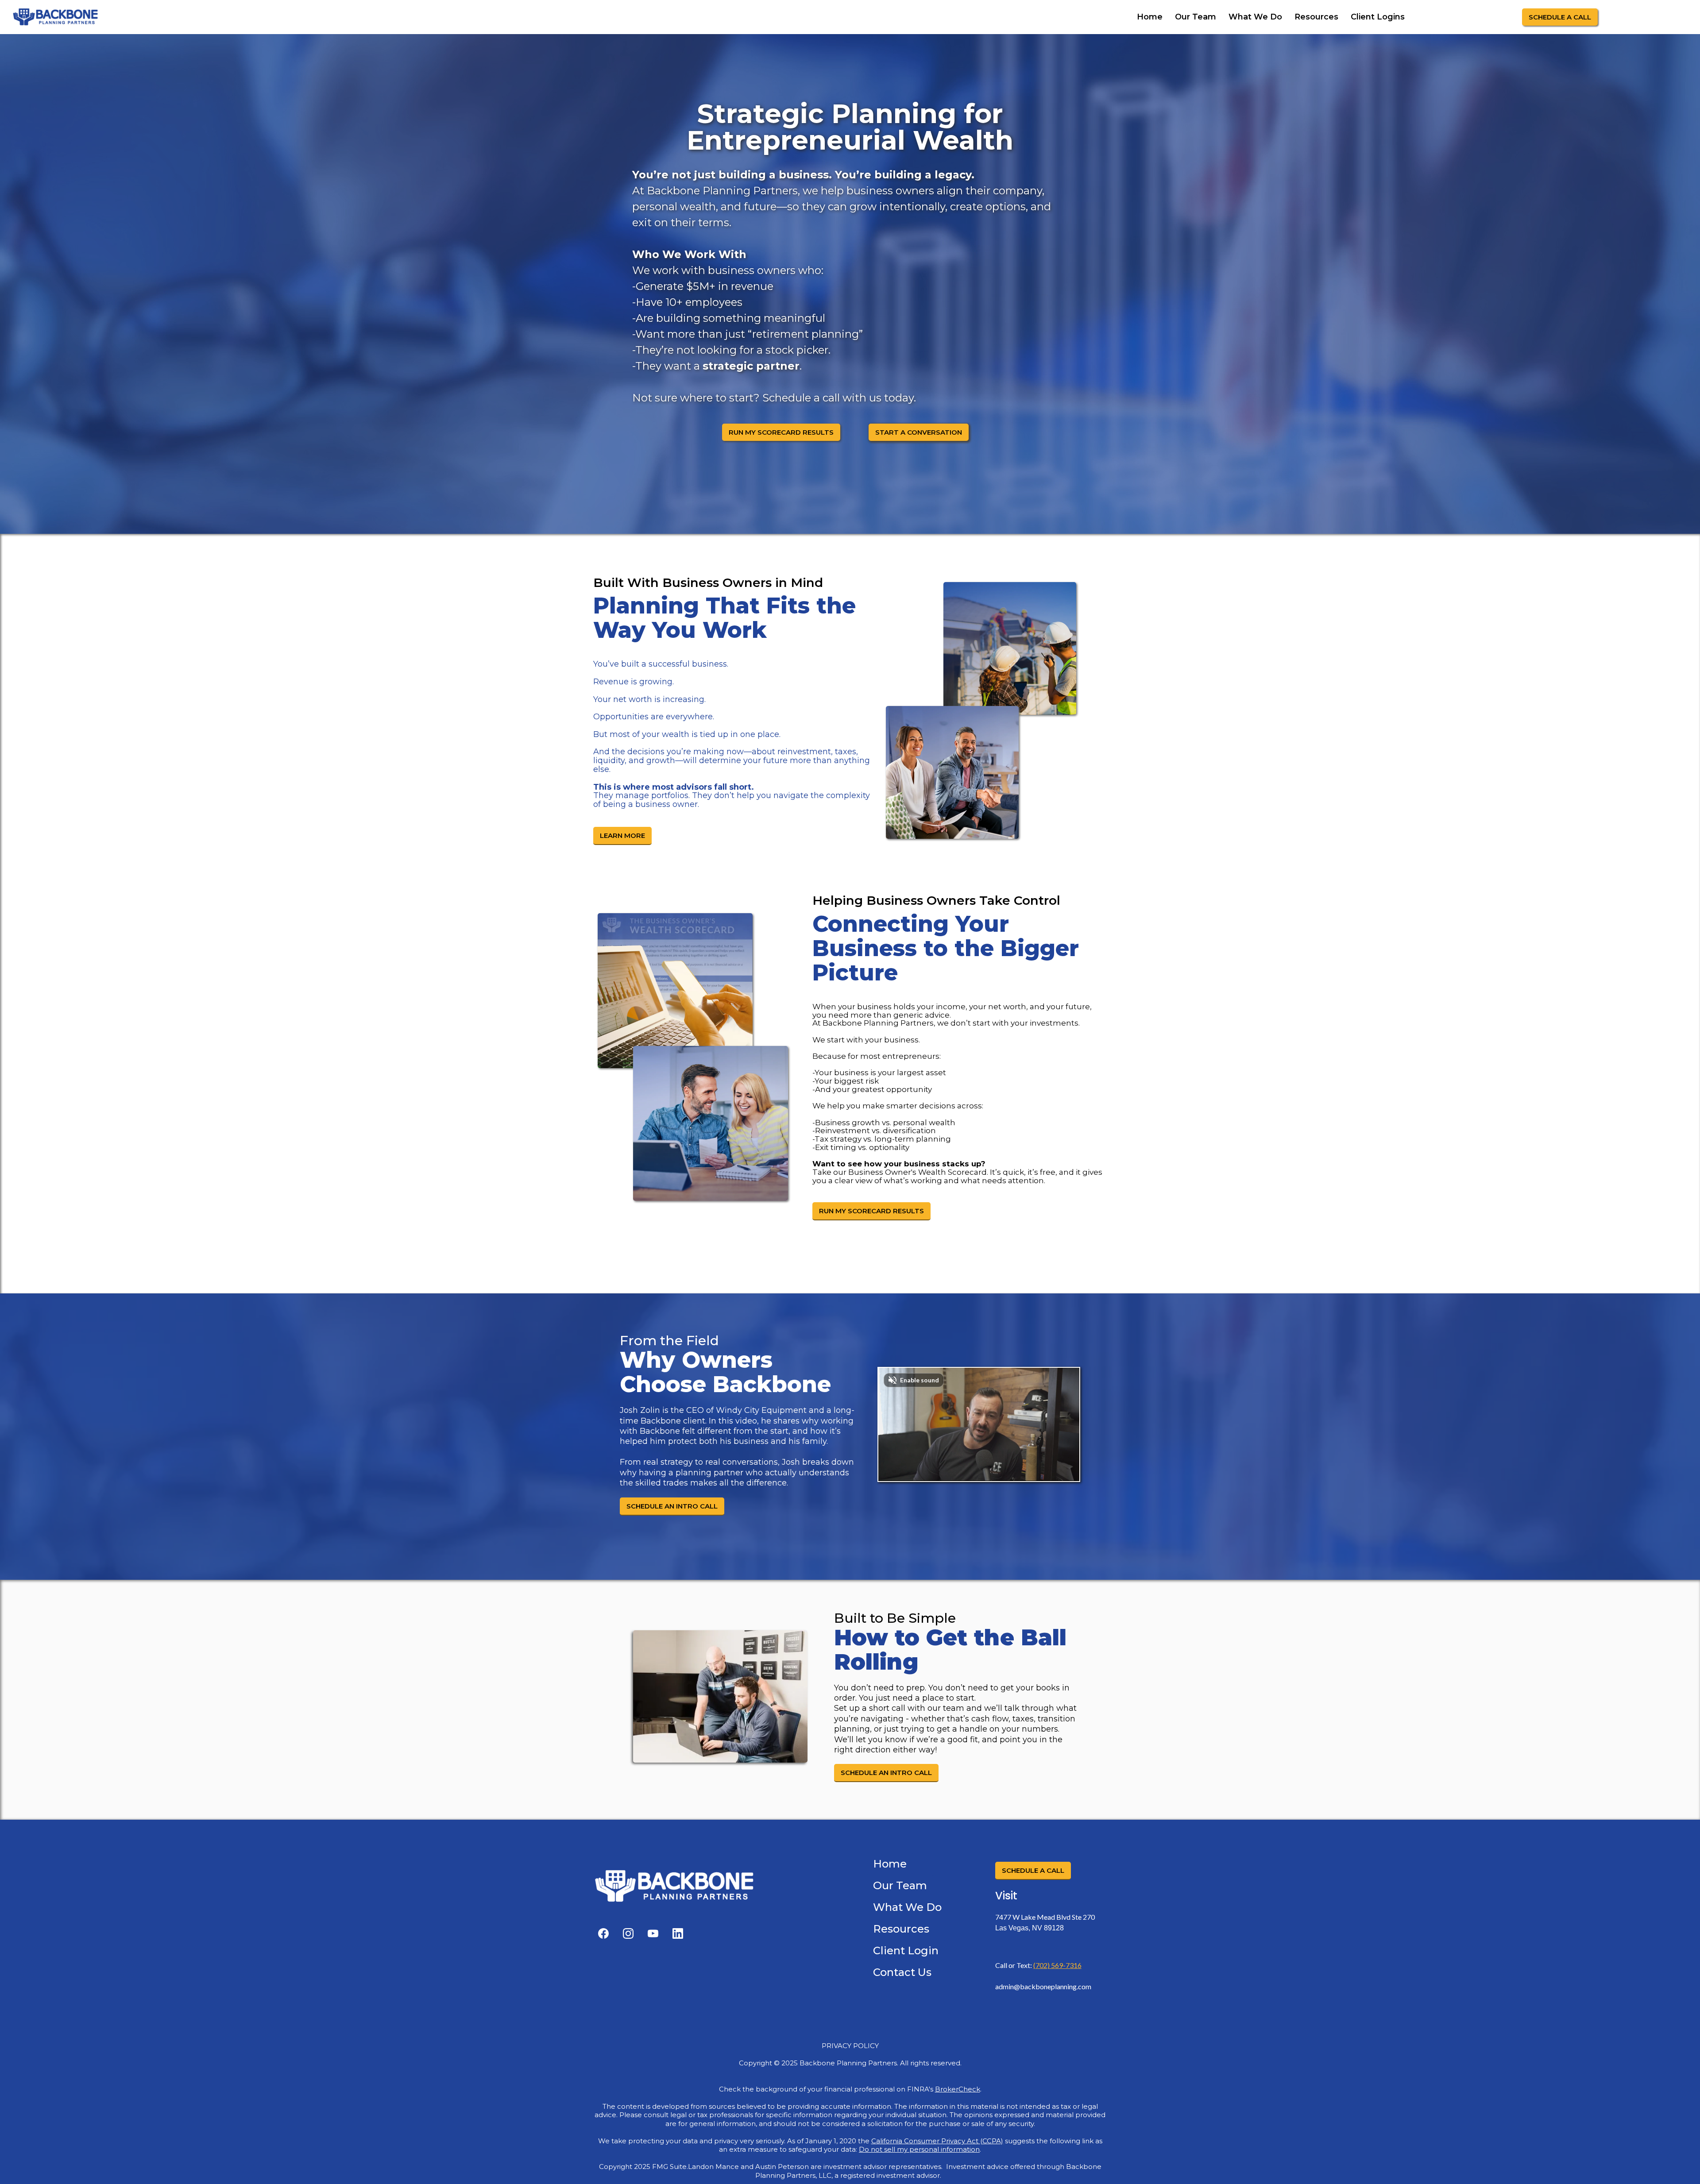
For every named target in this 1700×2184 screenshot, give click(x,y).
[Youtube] (653, 1933)
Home (1150, 17)
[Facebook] (603, 1933)
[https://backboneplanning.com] (55, 17)
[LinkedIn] (678, 1933)
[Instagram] (628, 1933)
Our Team (1196, 17)
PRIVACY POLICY (850, 2046)
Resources (1316, 17)
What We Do (1255, 17)
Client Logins (1378, 17)
